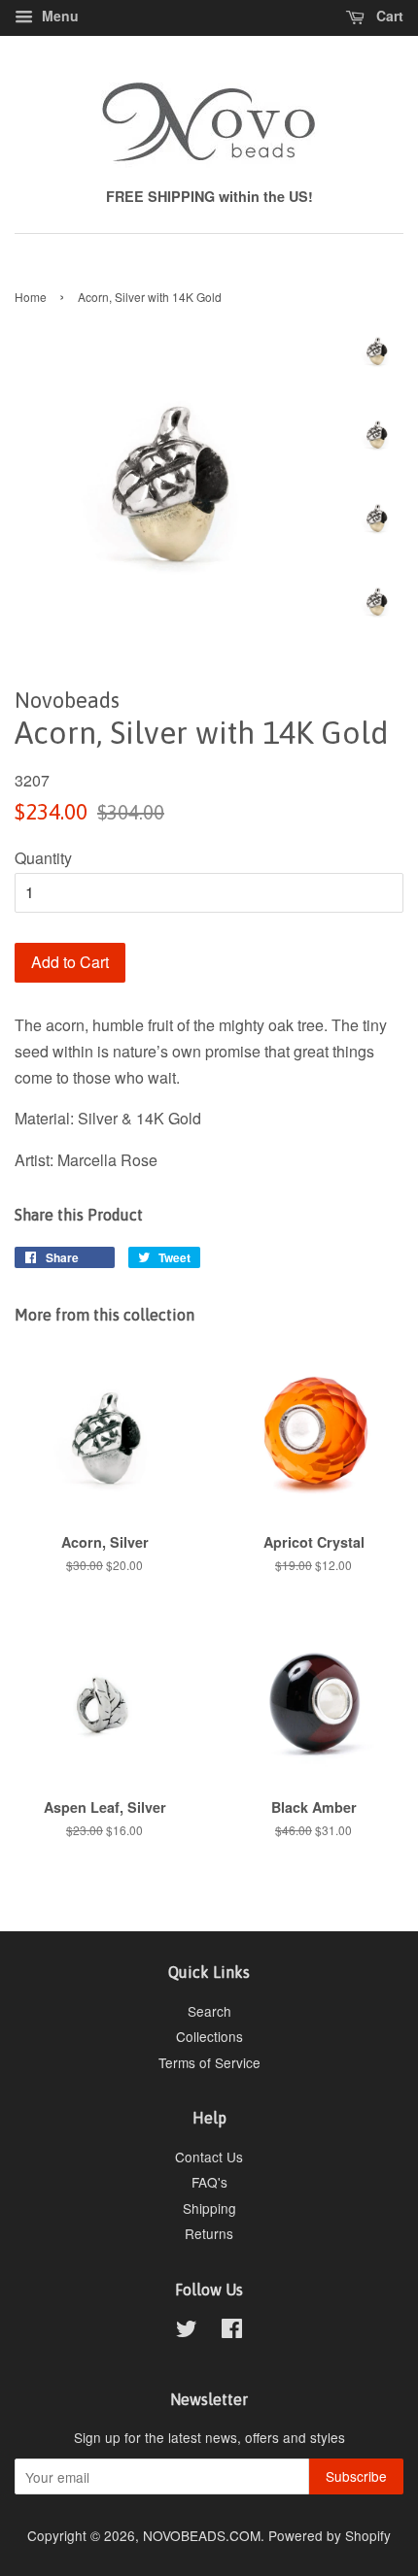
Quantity (43, 858)
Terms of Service (209, 2062)
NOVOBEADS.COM (202, 2535)
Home (31, 297)
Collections (209, 2036)
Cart (388, 16)
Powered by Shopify (330, 2535)
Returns (209, 2233)
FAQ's (209, 2182)
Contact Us (209, 2157)
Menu (58, 16)
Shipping (209, 2208)
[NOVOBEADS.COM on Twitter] (187, 2331)
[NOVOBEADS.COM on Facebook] (232, 2331)
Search (209, 2011)
